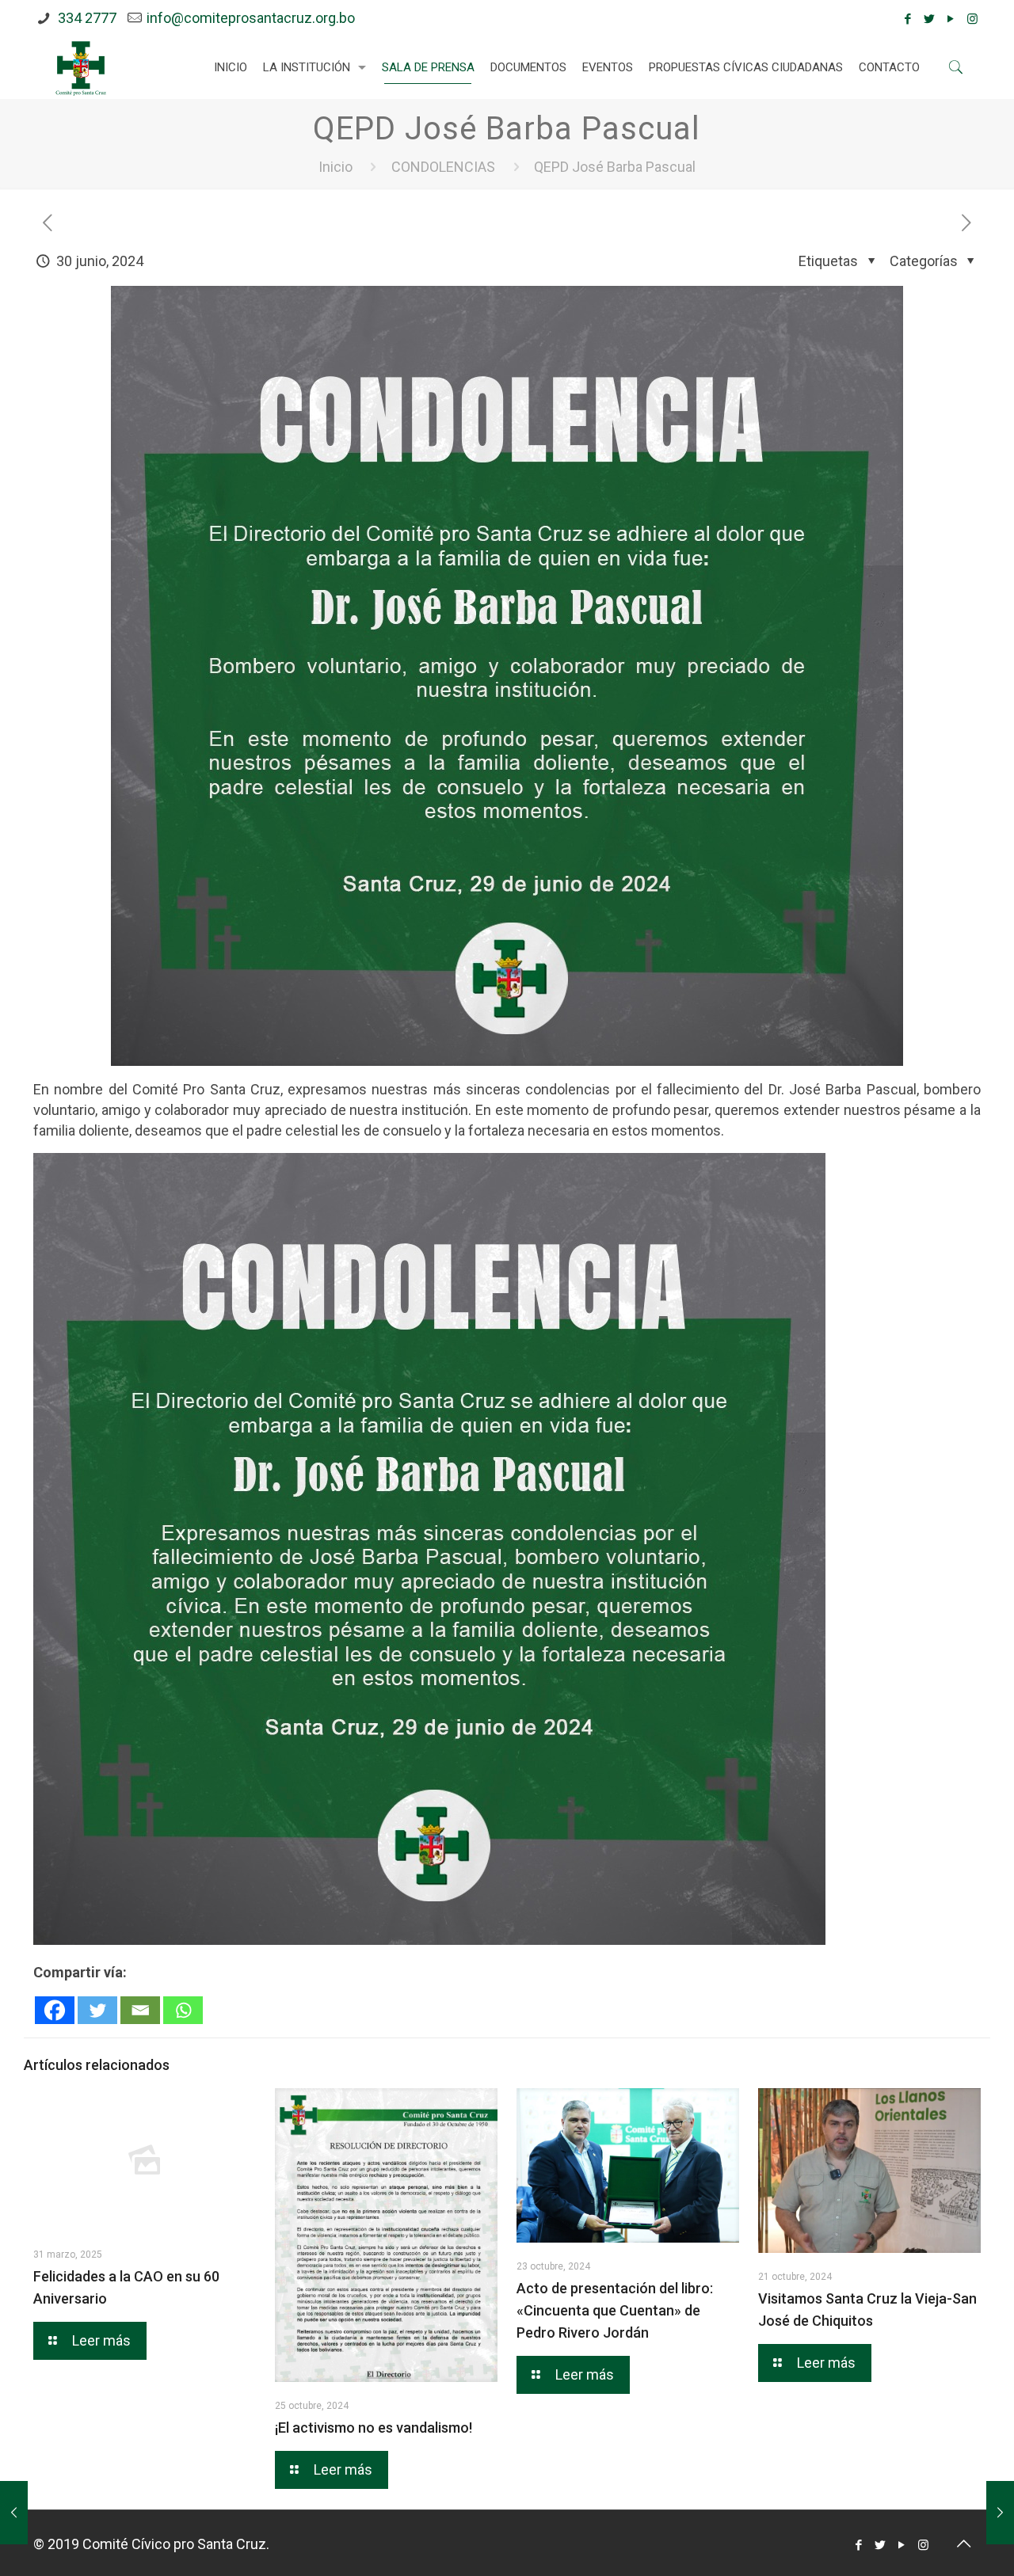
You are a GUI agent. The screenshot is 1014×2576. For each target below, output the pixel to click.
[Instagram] (972, 19)
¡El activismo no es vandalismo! (374, 2428)
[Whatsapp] (183, 2010)
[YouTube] (951, 19)
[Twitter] (930, 19)
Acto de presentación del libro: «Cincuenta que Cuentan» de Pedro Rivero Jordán (615, 2310)
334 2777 (86, 18)
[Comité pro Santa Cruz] (81, 67)
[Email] (140, 2010)
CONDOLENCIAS (443, 167)
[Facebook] (908, 19)
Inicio (335, 167)
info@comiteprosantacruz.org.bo (251, 18)
